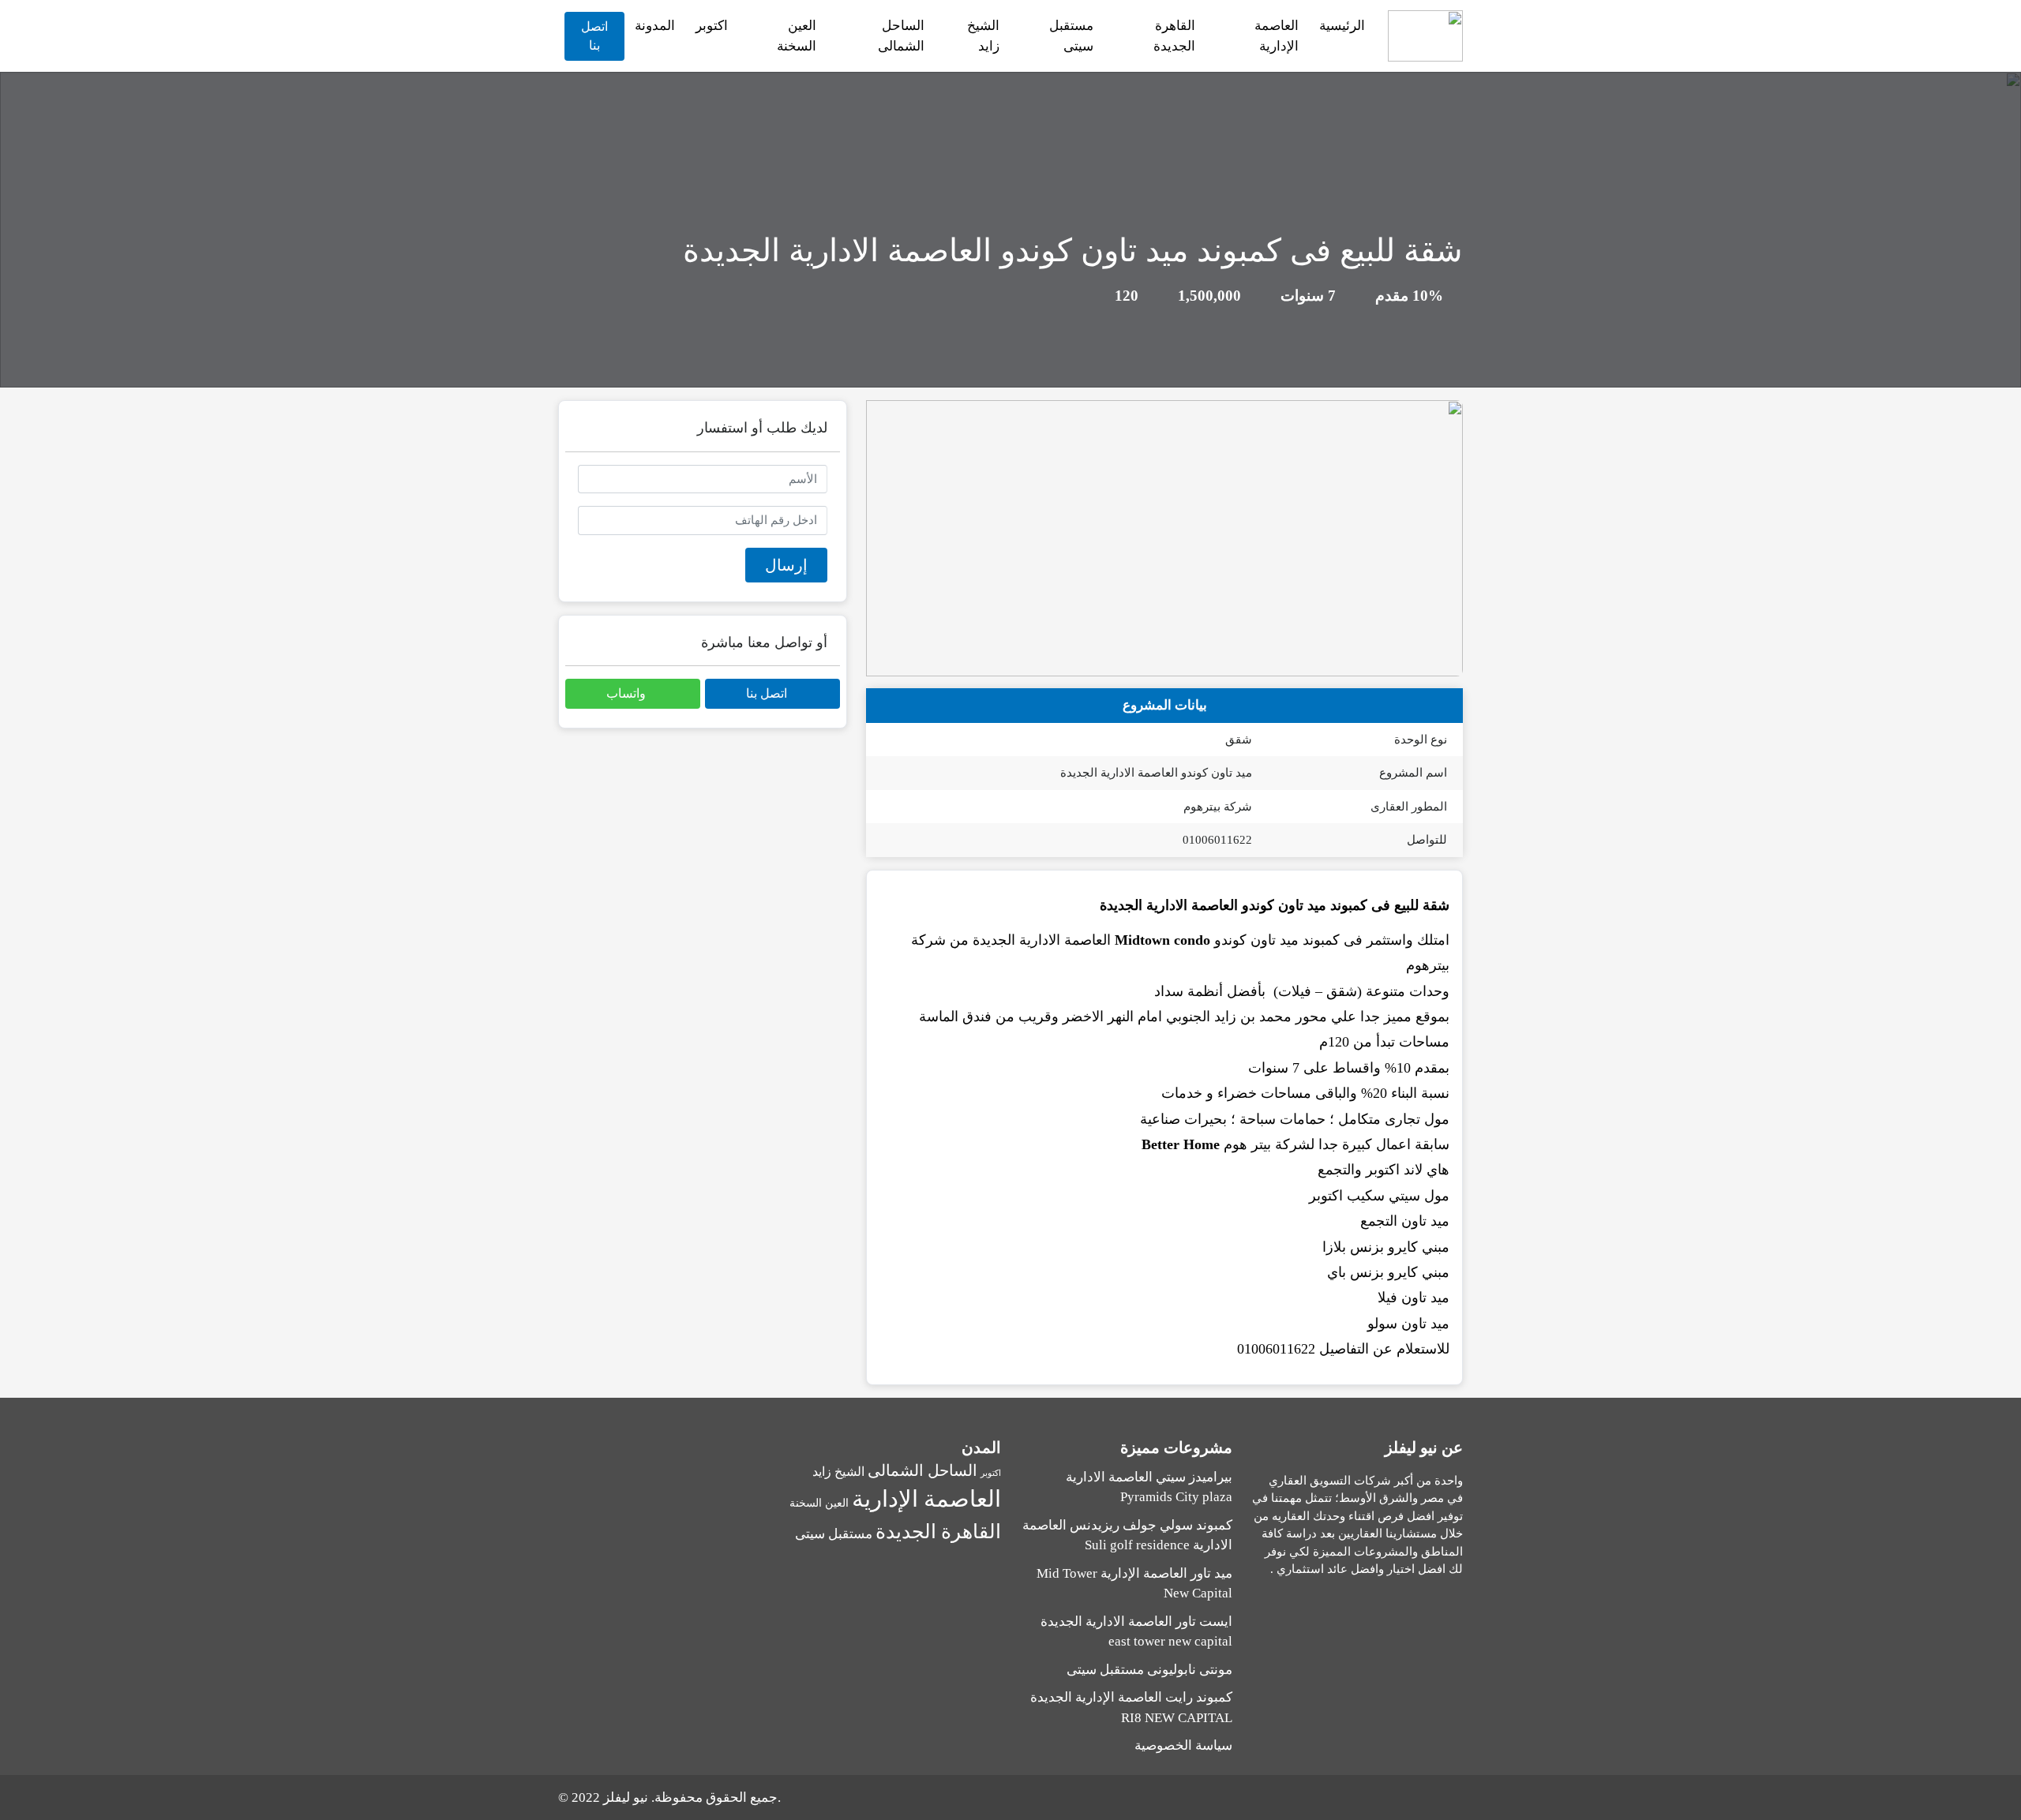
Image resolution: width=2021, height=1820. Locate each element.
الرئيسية (1342, 26)
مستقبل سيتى (1071, 36)
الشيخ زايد (983, 36)
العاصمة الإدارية (1277, 36)
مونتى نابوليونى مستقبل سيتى (1149, 1670)
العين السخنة (797, 36)
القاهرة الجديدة (1174, 36)
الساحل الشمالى (901, 36)
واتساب (628, 693)
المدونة (655, 26)
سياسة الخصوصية (1183, 1745)
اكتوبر (712, 26)
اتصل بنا (594, 36)
